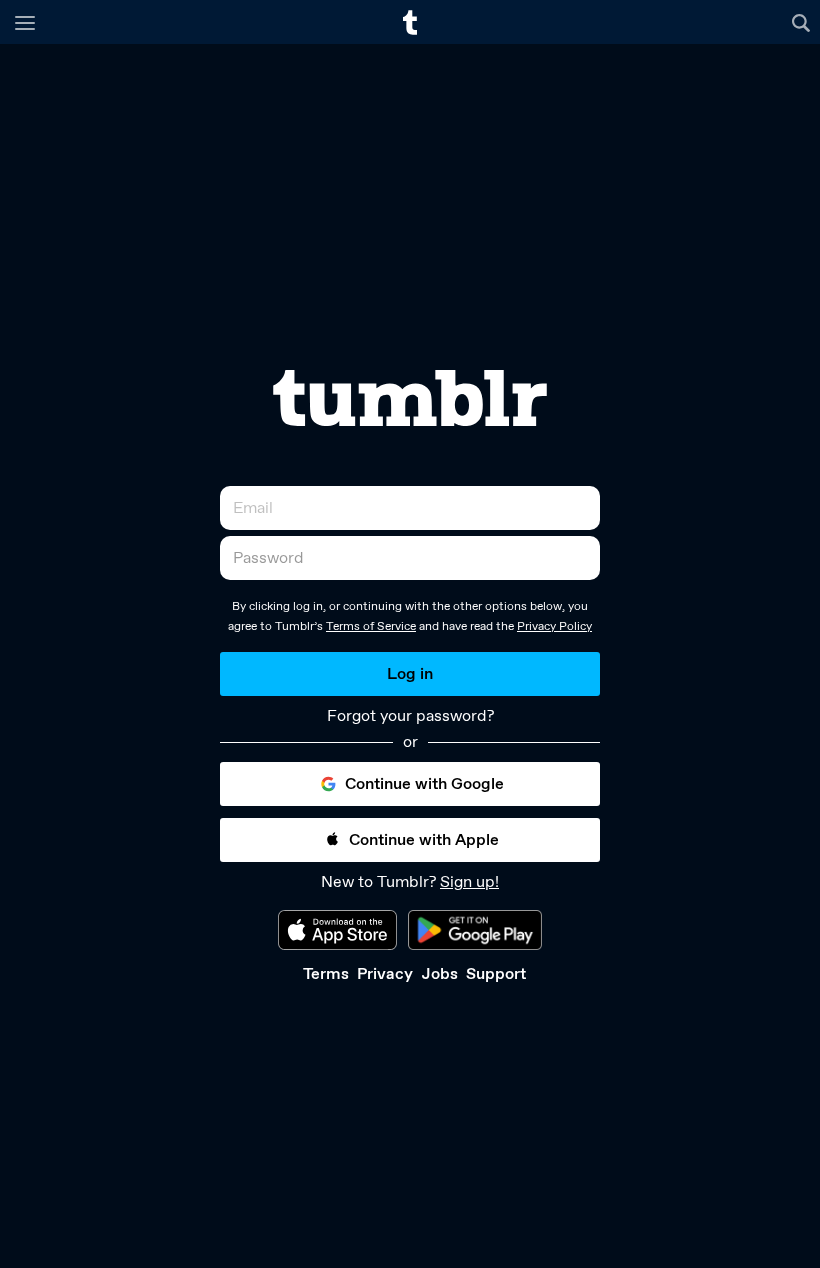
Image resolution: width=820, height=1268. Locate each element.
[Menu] (25, 22)
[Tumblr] (410, 398)
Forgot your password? (410, 716)
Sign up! (469, 881)
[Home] (410, 22)
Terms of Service (371, 626)
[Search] (803, 22)
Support (496, 973)
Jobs (439, 973)
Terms (326, 973)
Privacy (385, 973)
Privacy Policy (554, 626)
